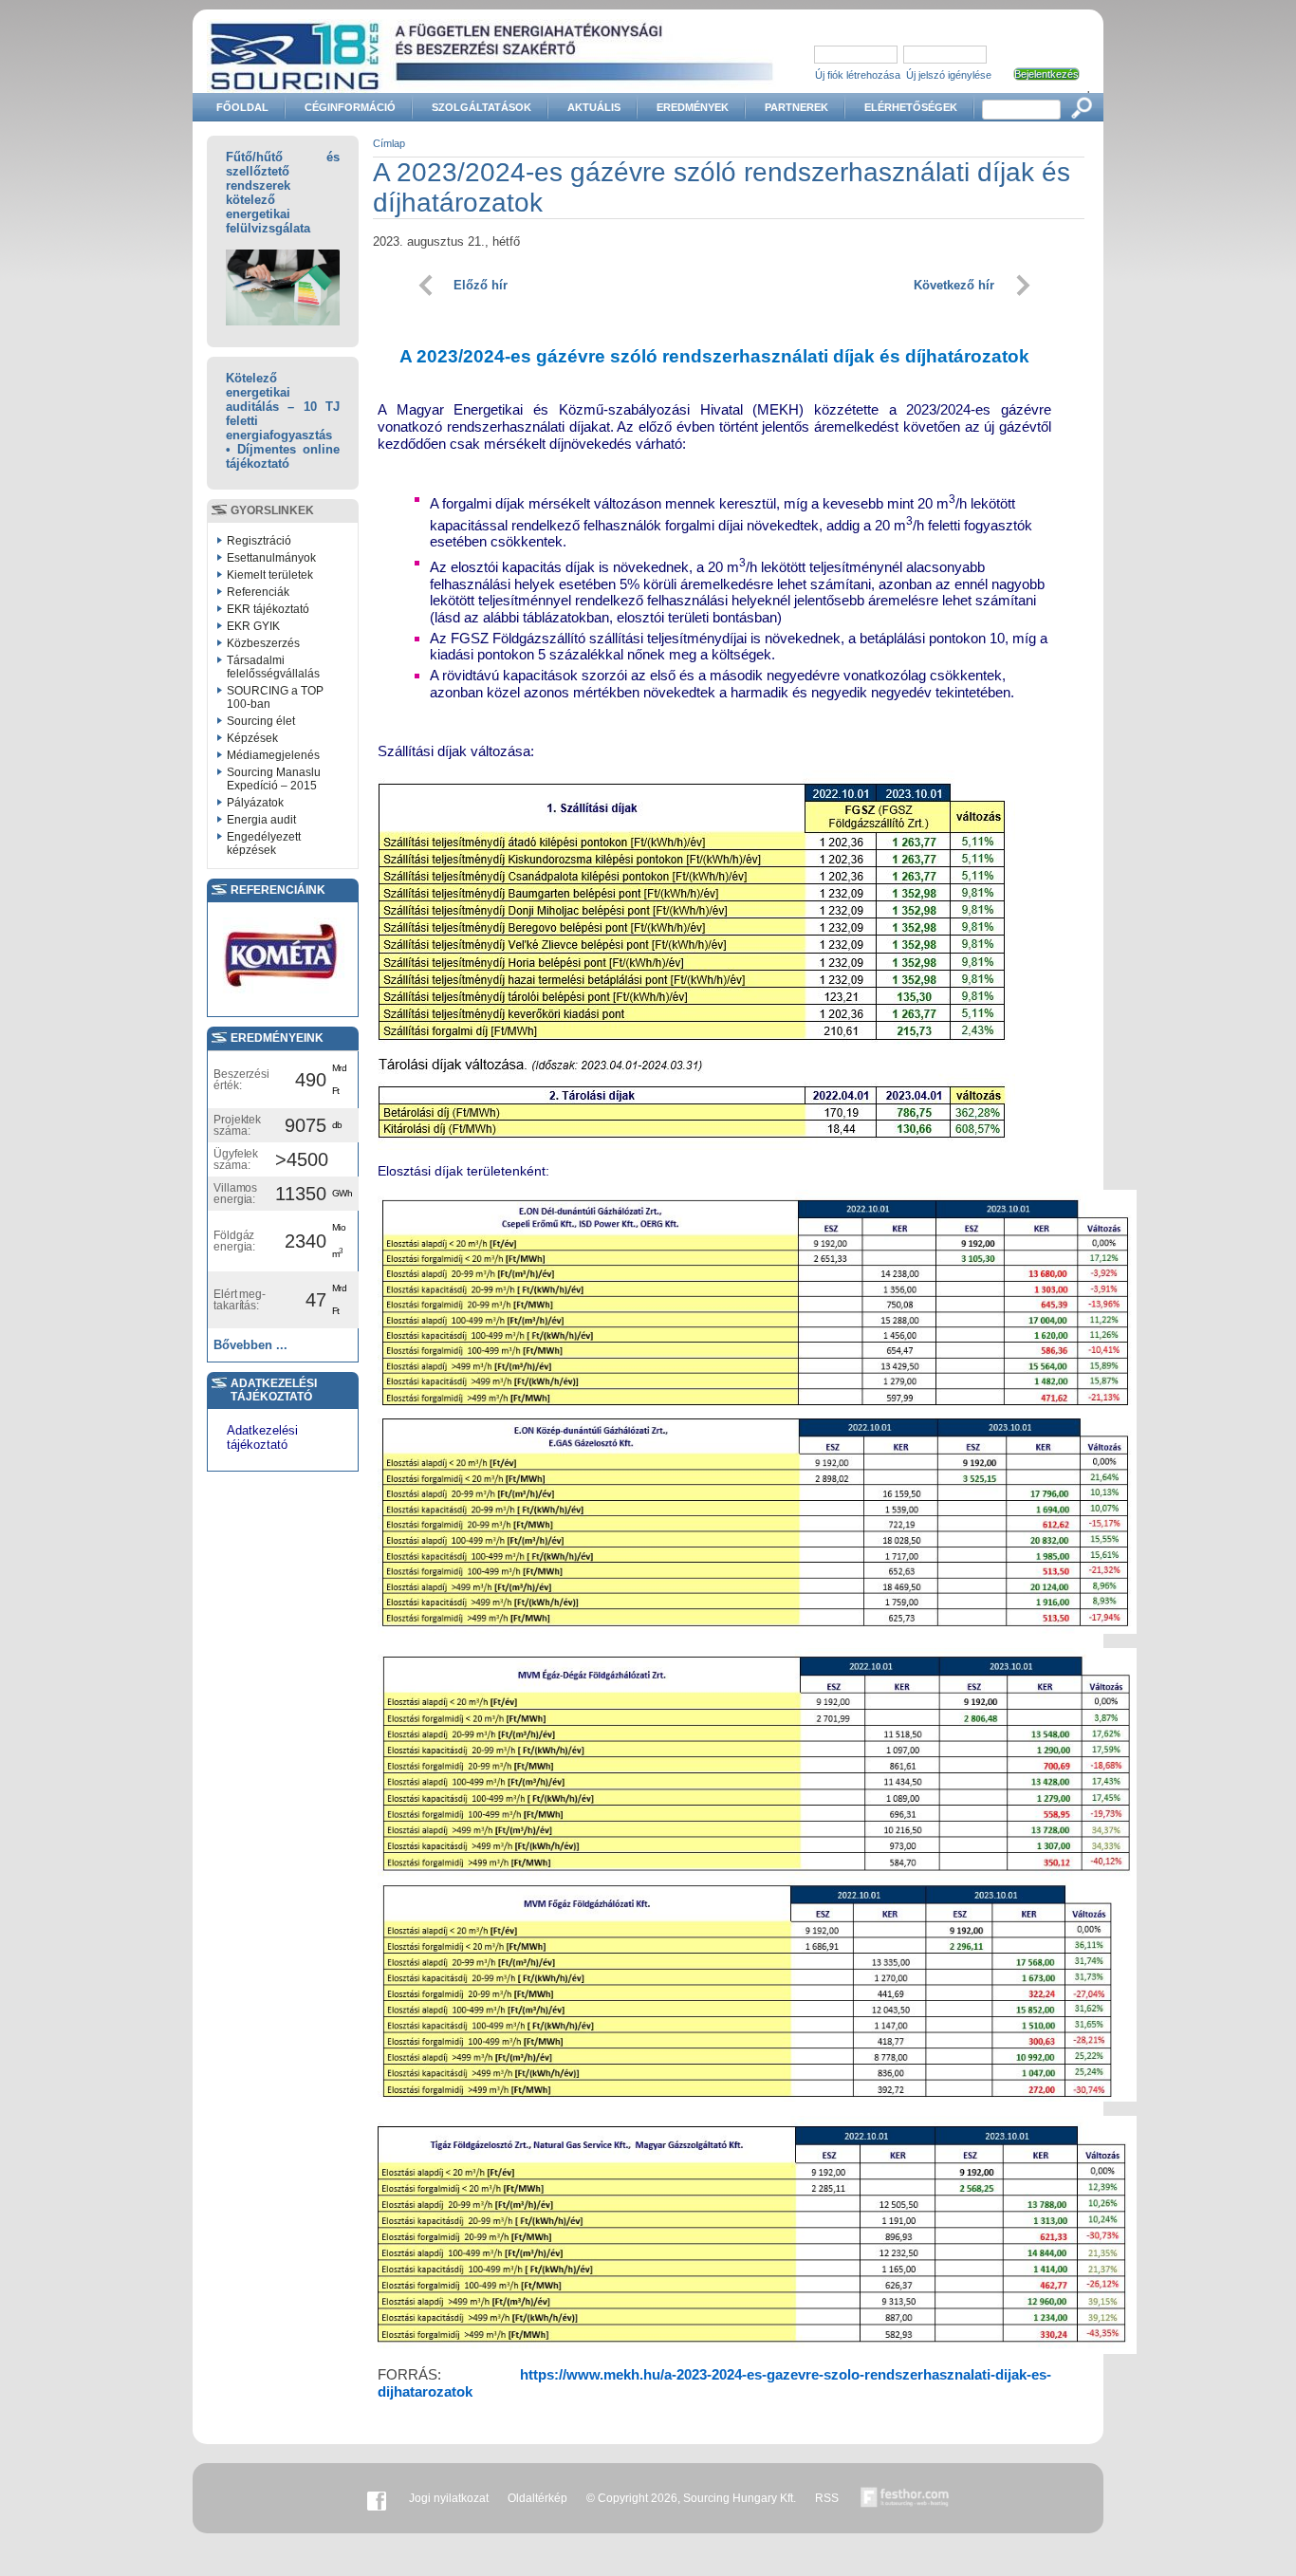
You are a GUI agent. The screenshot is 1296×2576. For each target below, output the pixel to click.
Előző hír (481, 285)
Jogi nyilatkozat (449, 2498)
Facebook (377, 2498)
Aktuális (594, 107)
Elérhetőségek (911, 107)
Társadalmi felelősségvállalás (273, 667)
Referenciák (258, 592)
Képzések (252, 738)
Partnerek (796, 107)
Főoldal (242, 107)
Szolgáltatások (481, 107)
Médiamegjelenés (273, 755)
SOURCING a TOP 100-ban (275, 697)
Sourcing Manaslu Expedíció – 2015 (274, 779)
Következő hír (954, 285)
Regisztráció (259, 541)
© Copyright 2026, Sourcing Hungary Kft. (691, 2498)
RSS (827, 2498)
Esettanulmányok (271, 558)
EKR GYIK (253, 626)
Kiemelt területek (270, 575)
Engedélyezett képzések (264, 843)
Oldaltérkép (537, 2498)
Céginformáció (350, 107)
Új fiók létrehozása (858, 75)
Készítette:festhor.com (905, 2498)
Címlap (389, 143)
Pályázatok (255, 803)
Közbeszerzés (263, 643)
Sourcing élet (261, 721)
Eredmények (693, 107)
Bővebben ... (250, 1345)
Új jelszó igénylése (949, 75)
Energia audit (261, 820)
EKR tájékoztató (268, 609)
